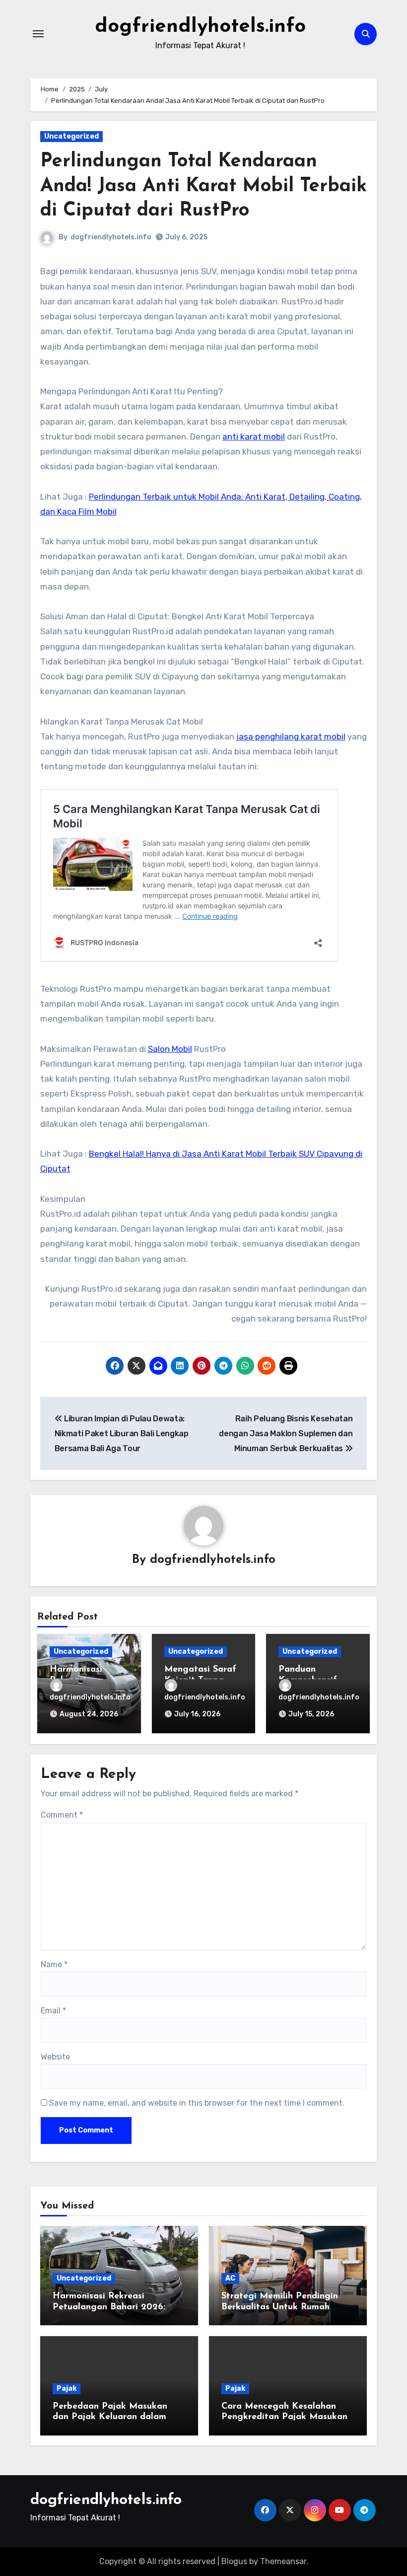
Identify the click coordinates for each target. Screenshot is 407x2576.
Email (53, 2011)
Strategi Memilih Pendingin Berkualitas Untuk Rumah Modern (280, 2307)
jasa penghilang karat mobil (291, 736)
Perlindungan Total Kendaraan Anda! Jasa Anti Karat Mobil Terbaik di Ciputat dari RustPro (203, 186)
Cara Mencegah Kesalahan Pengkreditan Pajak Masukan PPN (284, 2417)
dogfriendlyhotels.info (200, 27)
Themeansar (283, 2561)
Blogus (234, 2561)
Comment (62, 1815)
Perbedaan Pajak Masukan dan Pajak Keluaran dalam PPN (110, 2417)
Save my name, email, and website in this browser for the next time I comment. (197, 2103)
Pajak (67, 2389)
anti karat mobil (254, 437)
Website (55, 2057)
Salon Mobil (170, 1049)
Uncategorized (71, 136)
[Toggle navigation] (38, 34)
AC (230, 2278)
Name (54, 1964)
